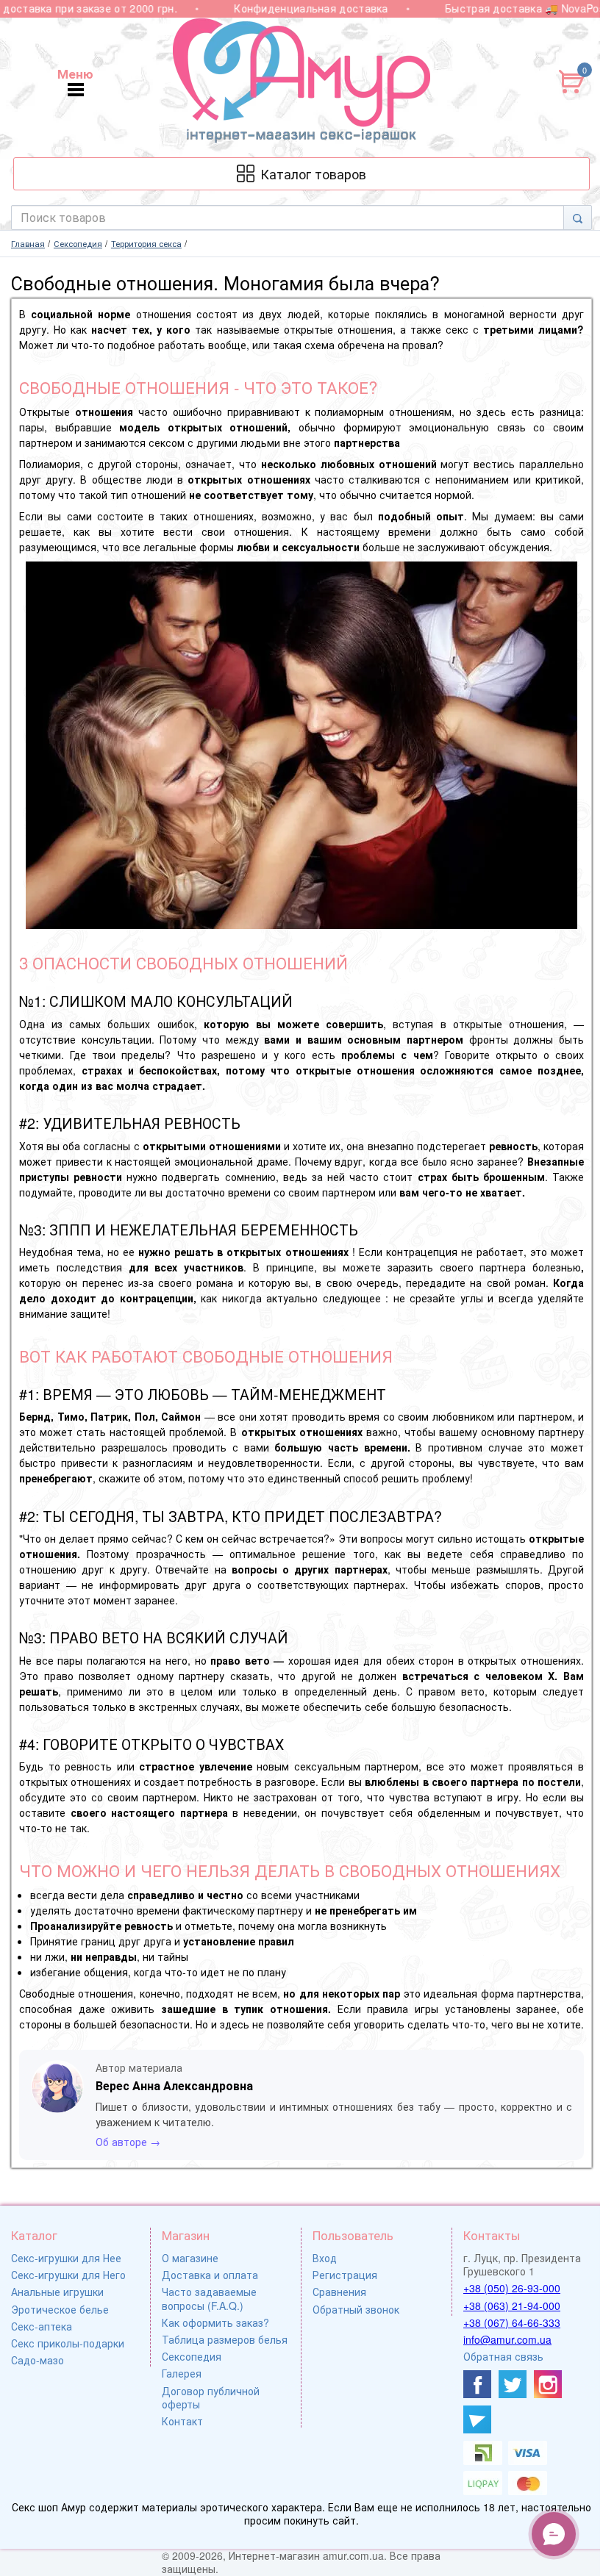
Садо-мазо (38, 2360)
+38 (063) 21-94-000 (512, 2306)
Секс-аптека (42, 2326)
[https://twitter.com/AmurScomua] (513, 2384)
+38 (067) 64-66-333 (512, 2322)
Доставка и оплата (210, 2275)
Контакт (182, 2421)
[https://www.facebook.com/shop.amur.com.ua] (477, 2384)
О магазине (190, 2258)
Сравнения (339, 2292)
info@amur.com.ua (507, 2339)
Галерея (182, 2373)
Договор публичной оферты (211, 2397)
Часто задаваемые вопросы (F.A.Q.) (209, 2298)
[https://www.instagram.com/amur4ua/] (548, 2384)
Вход (325, 2258)
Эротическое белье (60, 2309)
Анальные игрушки (57, 2292)
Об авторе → (128, 2142)
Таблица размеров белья (225, 2339)
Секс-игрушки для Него (68, 2275)
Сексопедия (192, 2356)
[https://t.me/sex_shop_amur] (477, 2419)
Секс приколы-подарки (68, 2343)
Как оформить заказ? (215, 2322)
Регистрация (345, 2275)
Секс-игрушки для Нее (66, 2258)
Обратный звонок (356, 2309)
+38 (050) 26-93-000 (512, 2288)
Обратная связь (503, 2356)
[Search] (578, 218)
